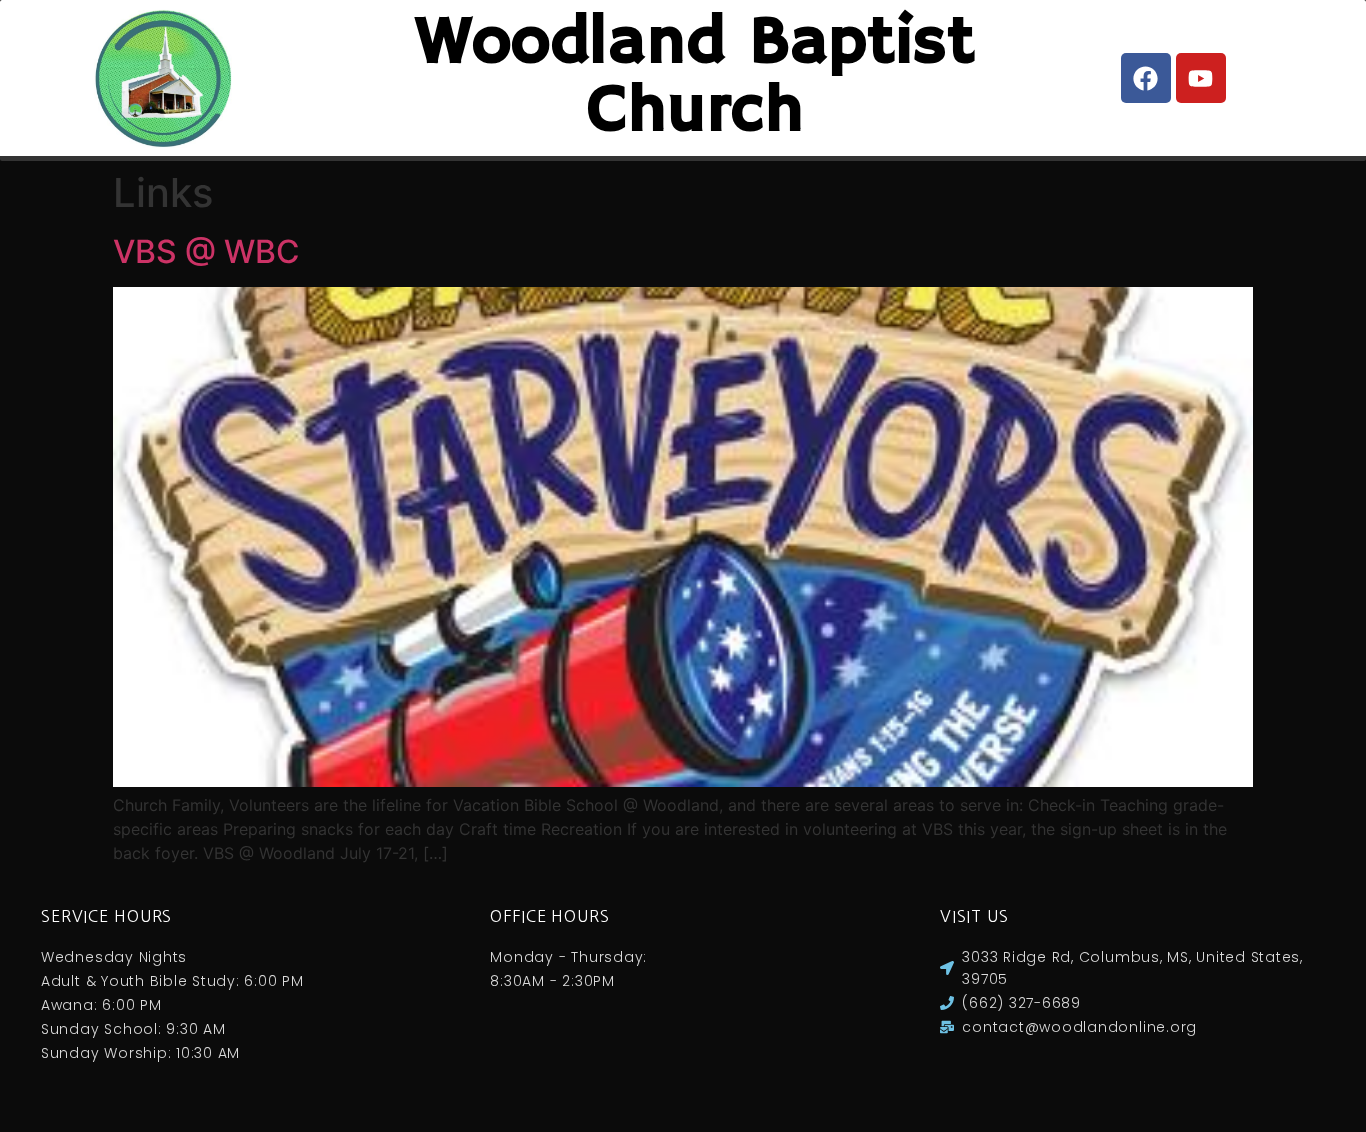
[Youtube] (1201, 78)
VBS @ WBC (206, 251)
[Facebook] (1146, 78)
